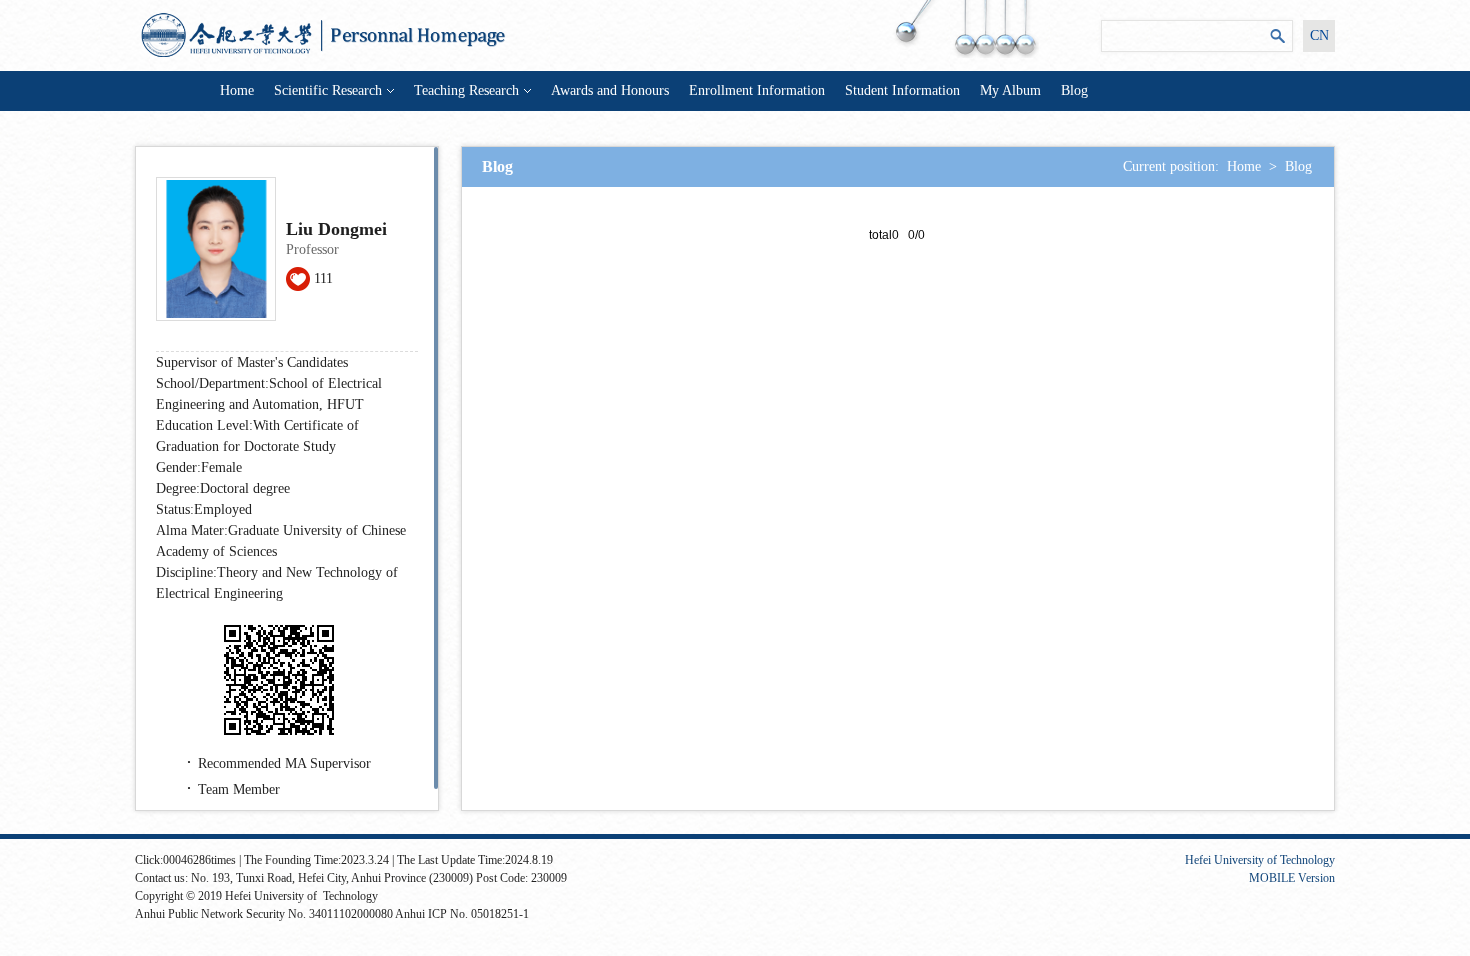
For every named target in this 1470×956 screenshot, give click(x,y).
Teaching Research (466, 90)
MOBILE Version (1292, 878)
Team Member (239, 789)
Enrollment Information (757, 90)
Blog (1074, 90)
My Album (1010, 90)
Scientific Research (328, 90)
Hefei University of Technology (1260, 860)
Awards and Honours (610, 90)
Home (237, 90)
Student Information (902, 90)
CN (1319, 35)
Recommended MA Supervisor (284, 763)
